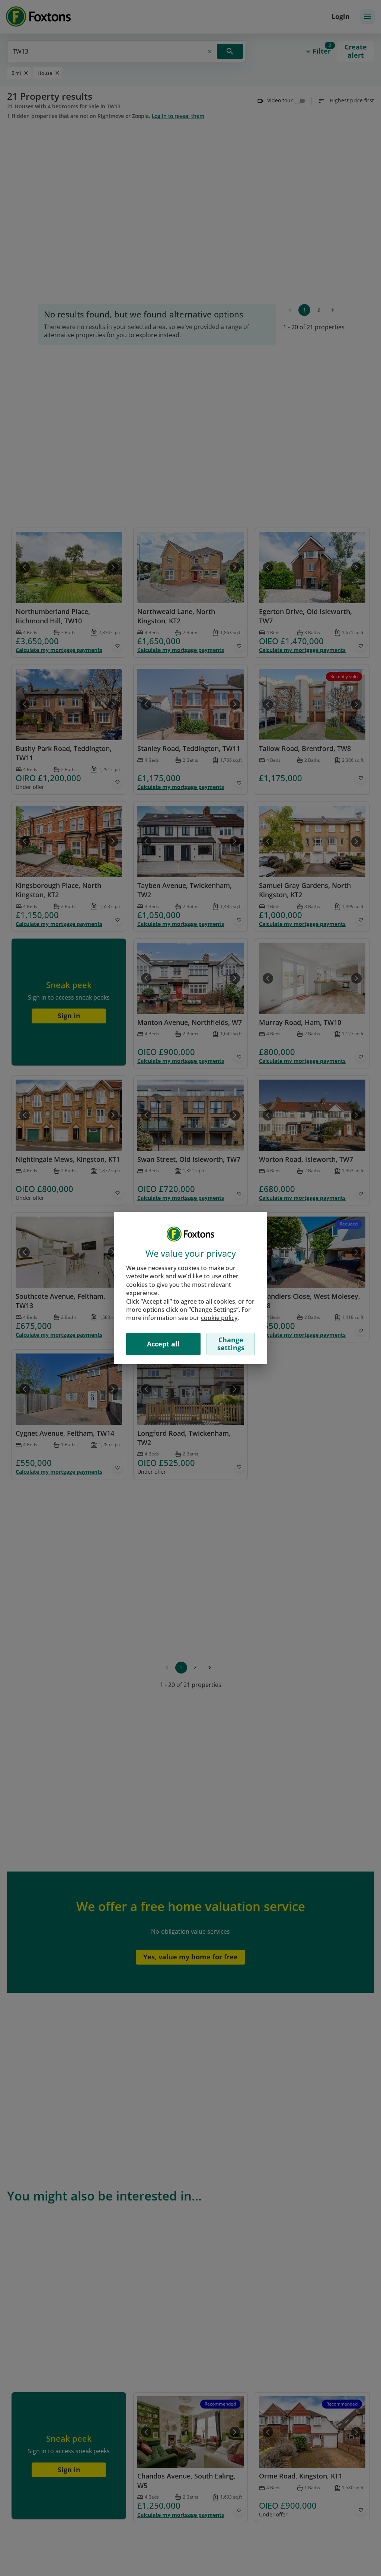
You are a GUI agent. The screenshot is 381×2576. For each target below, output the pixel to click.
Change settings (231, 1344)
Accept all (163, 1344)
